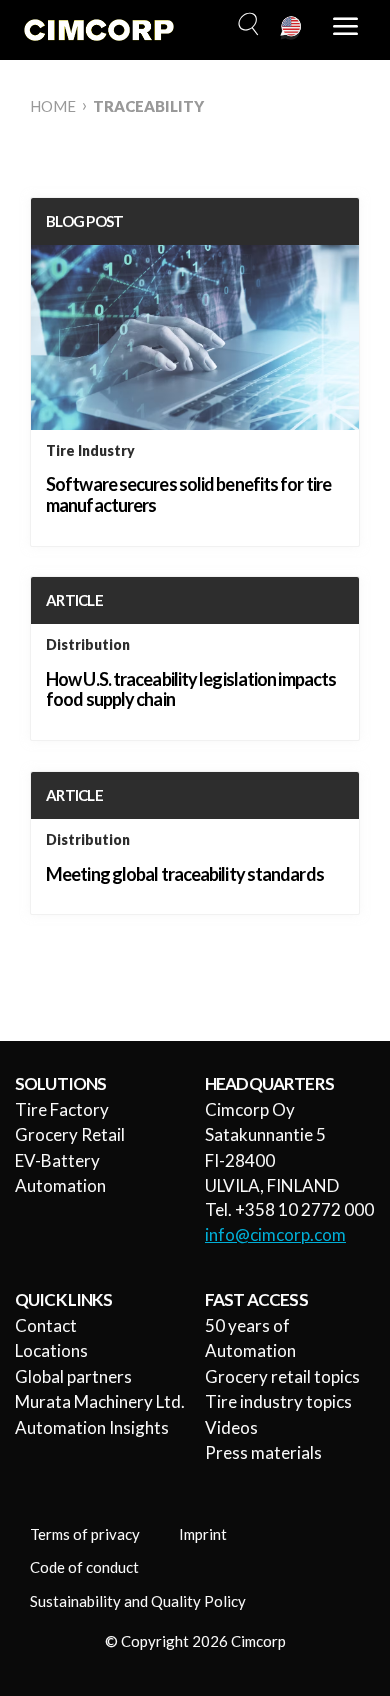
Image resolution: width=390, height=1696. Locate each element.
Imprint (203, 1534)
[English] (292, 28)
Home (53, 106)
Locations (51, 1350)
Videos (231, 1427)
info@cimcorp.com (275, 1234)
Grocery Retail (70, 1134)
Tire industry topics (278, 1401)
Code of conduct (84, 1567)
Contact (46, 1325)
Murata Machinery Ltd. (100, 1401)
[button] (246, 25)
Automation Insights (92, 1427)
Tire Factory (62, 1109)
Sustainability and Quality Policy (138, 1601)
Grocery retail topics (282, 1376)
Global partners (73, 1376)
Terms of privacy (85, 1534)
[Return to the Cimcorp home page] (99, 30)
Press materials (263, 1452)
